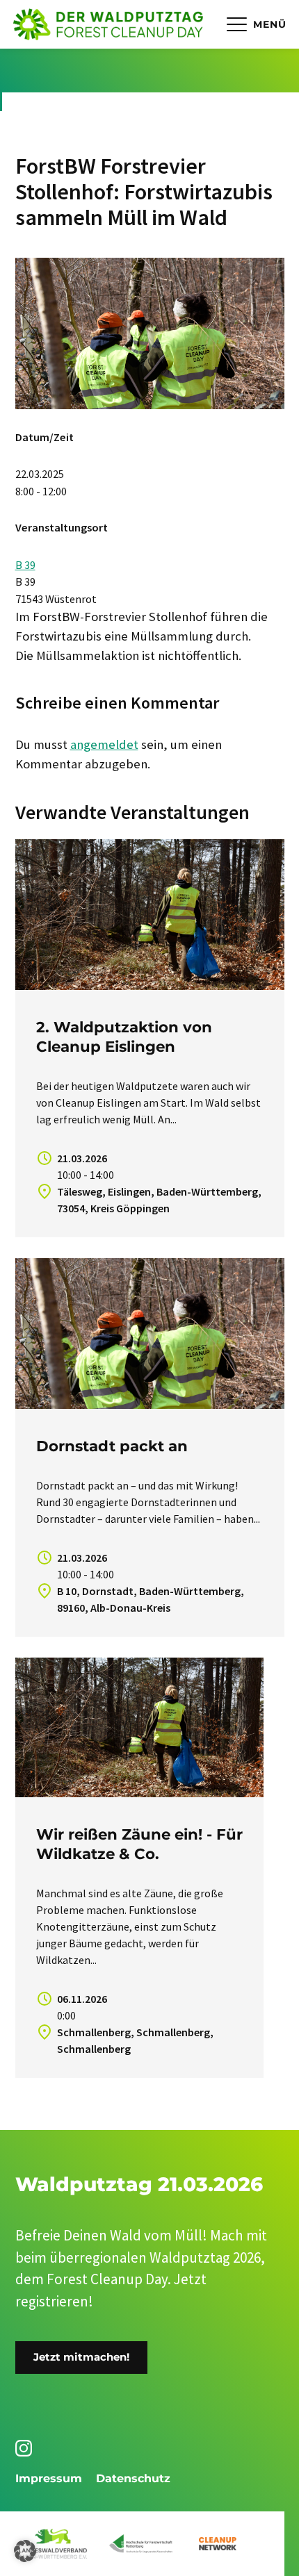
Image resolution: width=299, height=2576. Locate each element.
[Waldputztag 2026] (108, 24)
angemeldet (104, 744)
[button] (25, 2551)
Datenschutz (133, 2478)
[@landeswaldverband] (26, 2448)
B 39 (25, 565)
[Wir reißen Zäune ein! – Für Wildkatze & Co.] (139, 1727)
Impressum (49, 2478)
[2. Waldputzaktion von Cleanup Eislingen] (150, 915)
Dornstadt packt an (112, 1446)
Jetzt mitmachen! (81, 2357)
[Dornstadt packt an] (150, 1334)
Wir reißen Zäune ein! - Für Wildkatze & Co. (139, 1844)
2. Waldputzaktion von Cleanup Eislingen (124, 1037)
